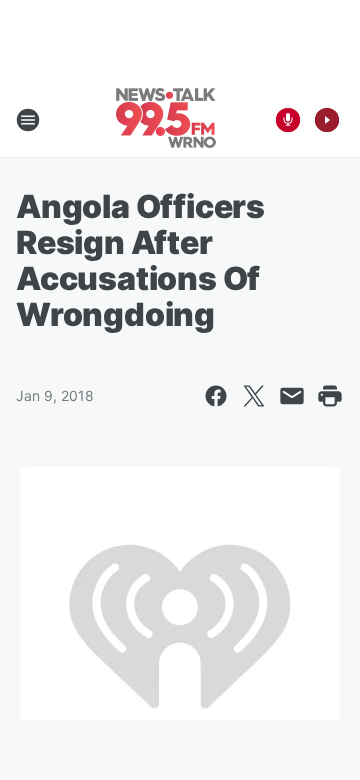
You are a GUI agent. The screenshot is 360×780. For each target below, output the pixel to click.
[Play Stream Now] (327, 120)
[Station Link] (166, 120)
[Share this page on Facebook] (216, 396)
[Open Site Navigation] (28, 120)
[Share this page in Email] (292, 396)
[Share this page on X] (254, 396)
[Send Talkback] (288, 120)
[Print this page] (330, 396)
